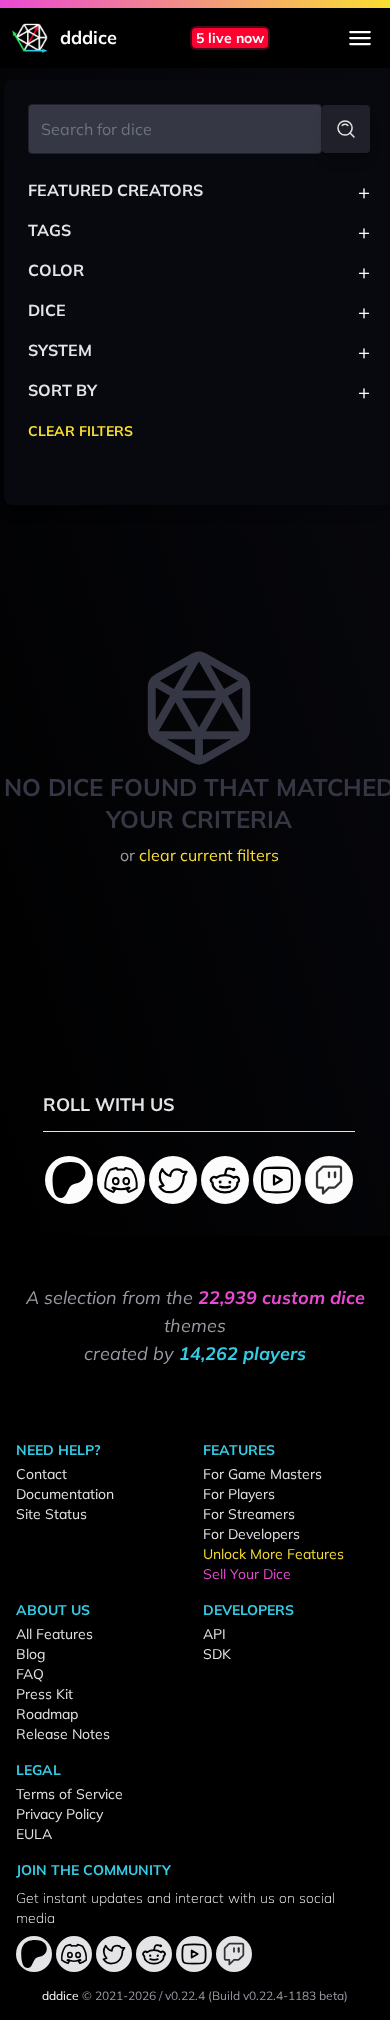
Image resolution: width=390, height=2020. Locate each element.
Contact (41, 1474)
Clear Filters (80, 431)
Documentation (65, 1494)
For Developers (251, 1534)
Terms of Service (69, 1794)
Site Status (51, 1514)
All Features (54, 1634)
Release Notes (63, 1734)
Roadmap (47, 1714)
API (214, 1634)
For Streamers (249, 1514)
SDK (217, 1654)
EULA (34, 1834)
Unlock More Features (273, 1554)
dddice (60, 1995)
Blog (30, 1654)
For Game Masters (262, 1474)
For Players (239, 1494)
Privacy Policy (59, 1814)
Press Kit (44, 1694)
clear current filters (209, 855)
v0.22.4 (185, 1995)
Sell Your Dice (247, 1574)
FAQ (30, 1674)
